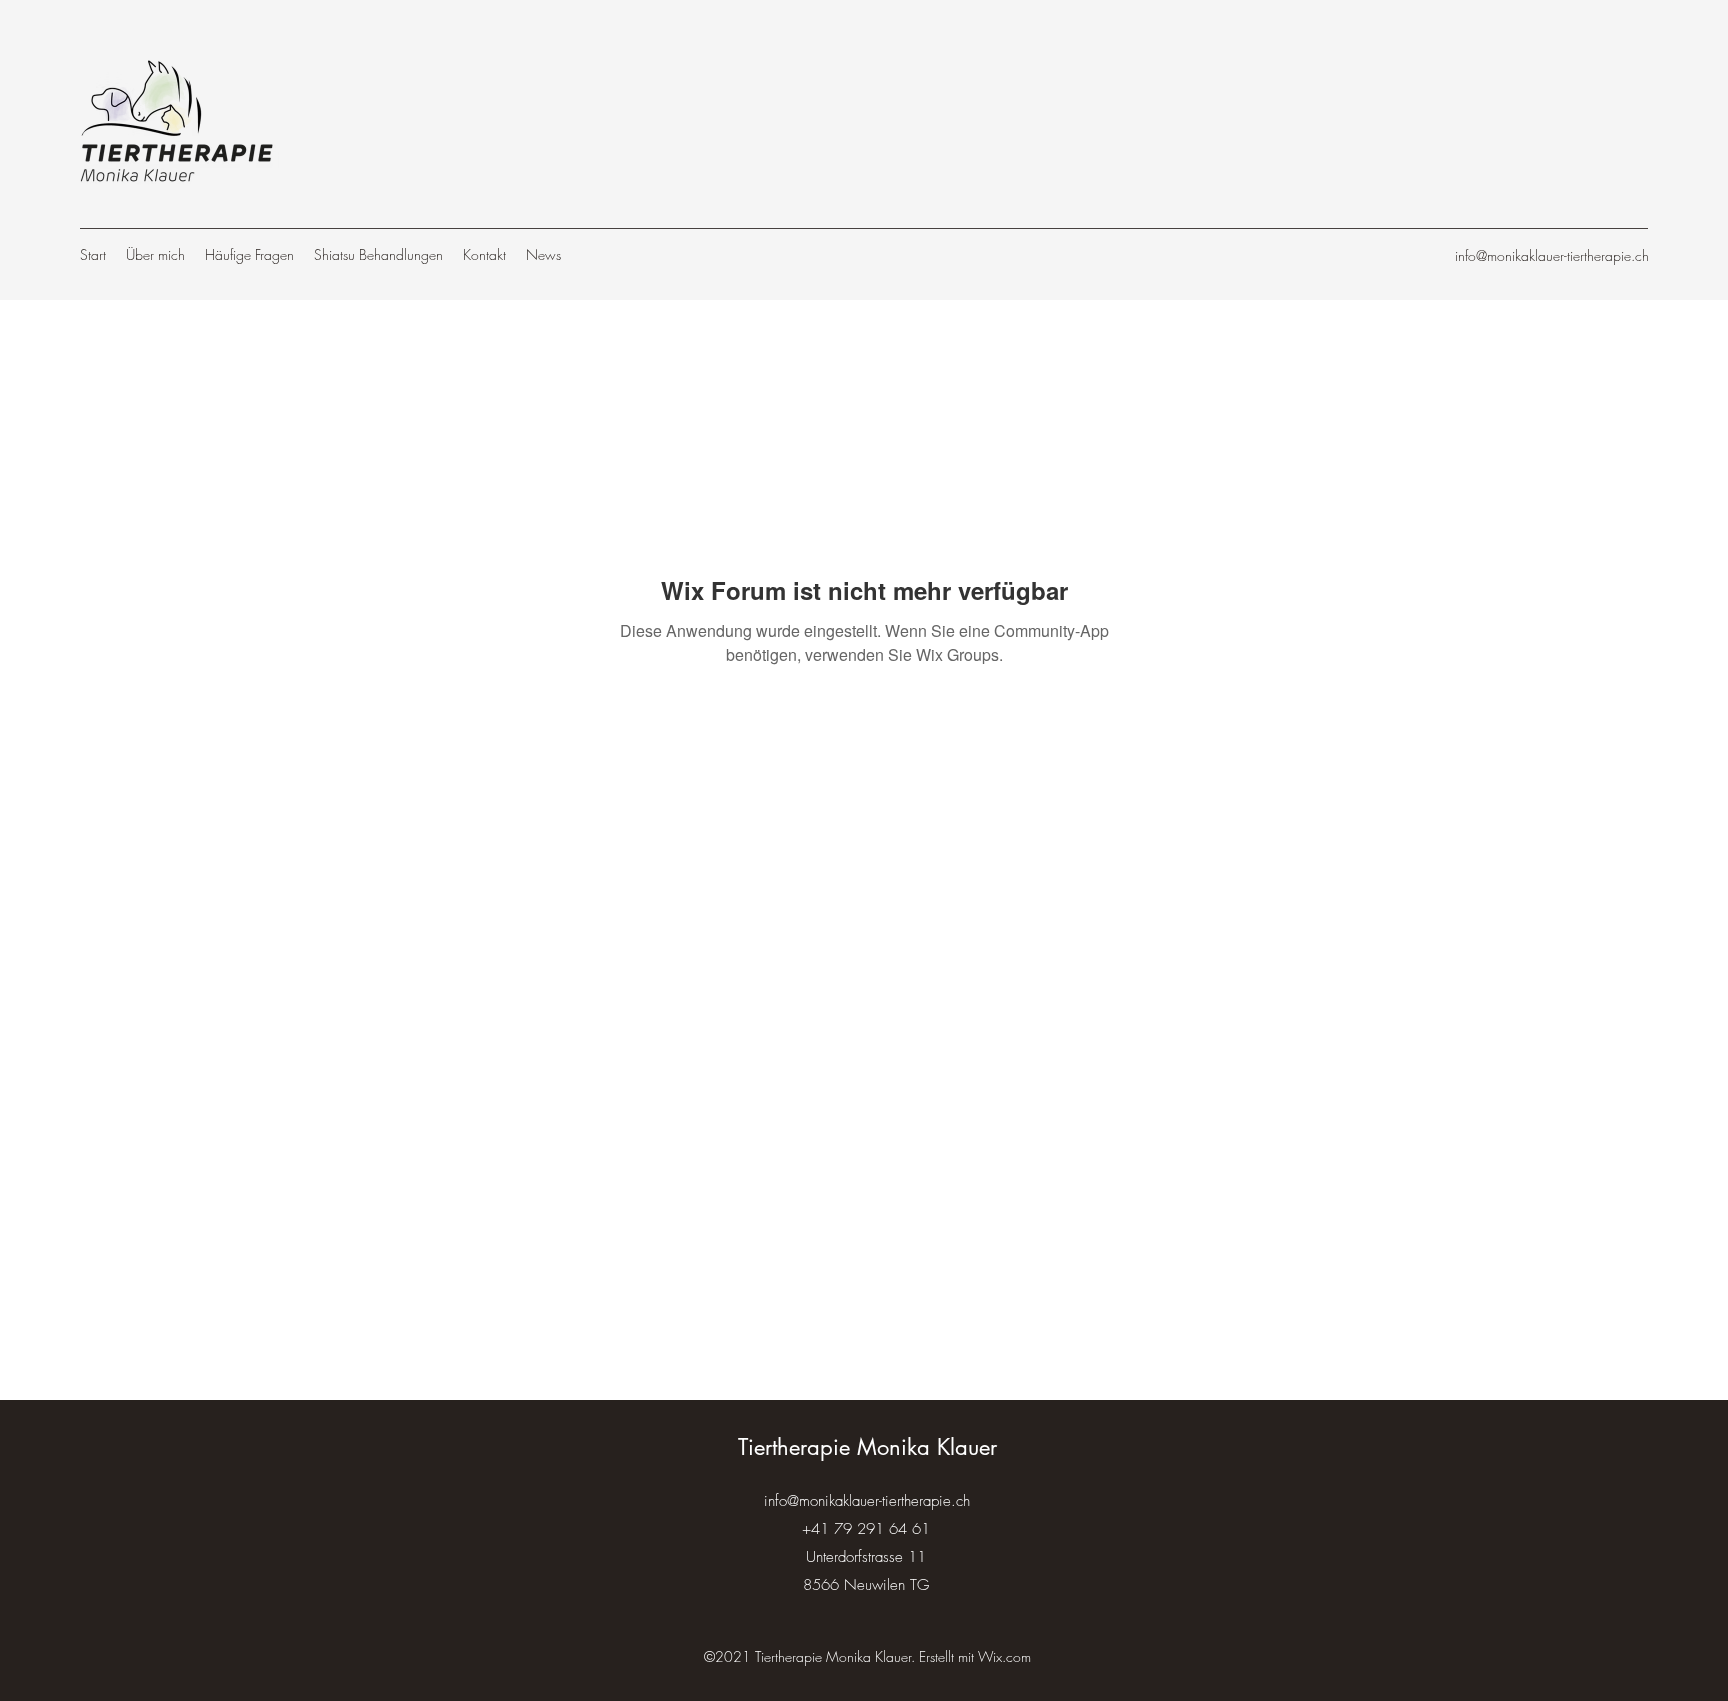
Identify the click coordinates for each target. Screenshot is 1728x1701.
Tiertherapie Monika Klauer (867, 1447)
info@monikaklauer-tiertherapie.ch (1552, 255)
